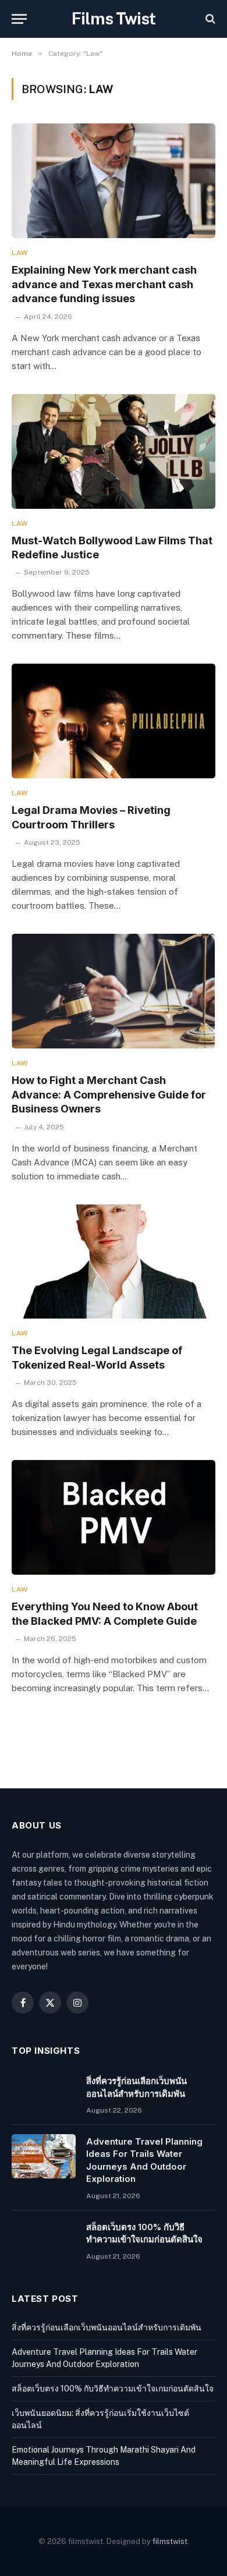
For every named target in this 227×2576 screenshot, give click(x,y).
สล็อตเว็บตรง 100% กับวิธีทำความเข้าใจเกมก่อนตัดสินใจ (113, 2389)
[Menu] (19, 19)
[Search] (209, 19)
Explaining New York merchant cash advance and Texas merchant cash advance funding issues (104, 284)
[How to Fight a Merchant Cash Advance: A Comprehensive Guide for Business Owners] (114, 991)
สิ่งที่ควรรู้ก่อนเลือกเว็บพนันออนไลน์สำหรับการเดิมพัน (107, 2327)
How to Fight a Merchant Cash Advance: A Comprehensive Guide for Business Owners (109, 1094)
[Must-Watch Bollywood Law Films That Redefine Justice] (114, 451)
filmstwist (170, 2541)
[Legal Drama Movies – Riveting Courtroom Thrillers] (114, 721)
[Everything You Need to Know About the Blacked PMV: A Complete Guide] (114, 1517)
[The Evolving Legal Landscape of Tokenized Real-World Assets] (114, 1262)
